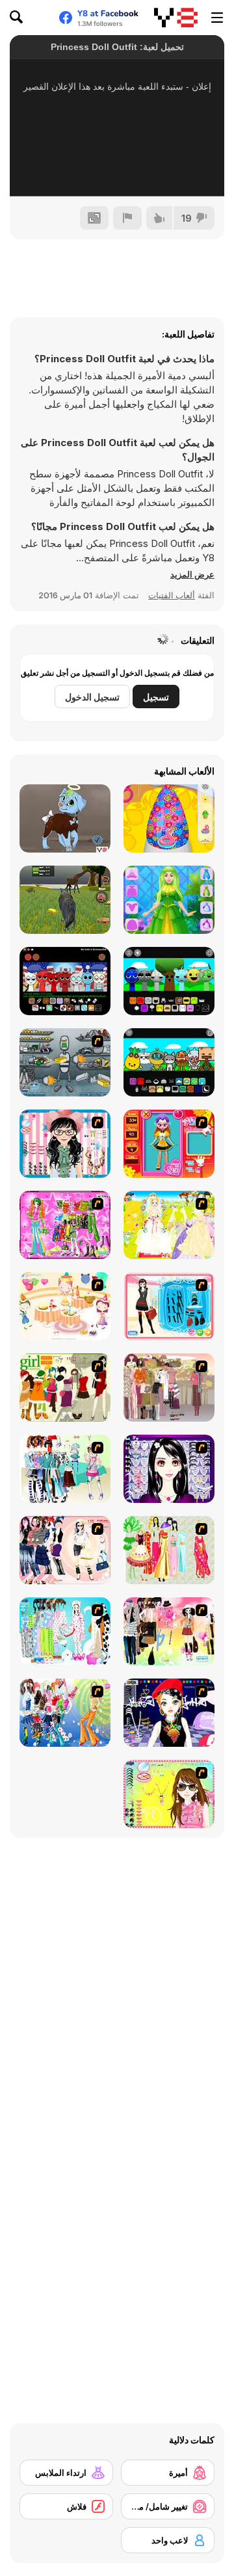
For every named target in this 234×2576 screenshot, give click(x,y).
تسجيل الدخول (92, 697)
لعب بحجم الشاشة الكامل (117, 169)
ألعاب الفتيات (172, 595)
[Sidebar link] (217, 18)
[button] (192, 574)
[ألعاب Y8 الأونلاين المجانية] (176, 18)
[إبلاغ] (127, 218)
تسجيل (156, 697)
